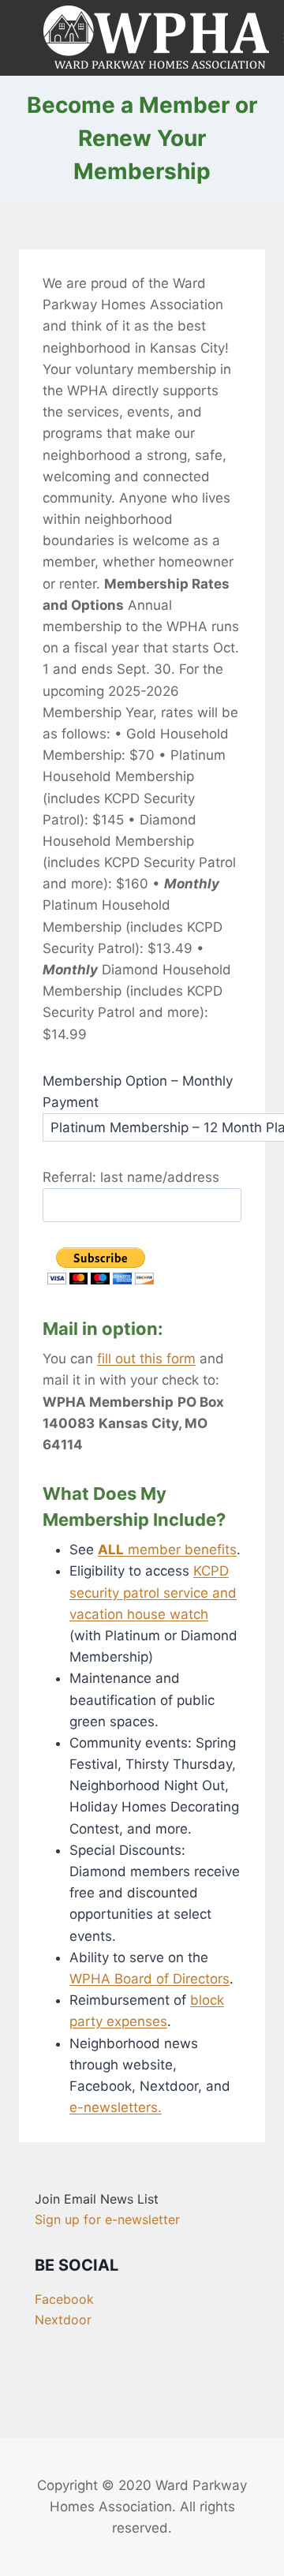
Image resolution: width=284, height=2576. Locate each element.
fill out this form (146, 1359)
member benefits (167, 1550)
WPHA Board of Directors (149, 1979)
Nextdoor (63, 2320)
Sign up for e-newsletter (107, 2219)
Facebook (64, 2299)
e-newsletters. (116, 2107)
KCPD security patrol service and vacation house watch (153, 1592)
